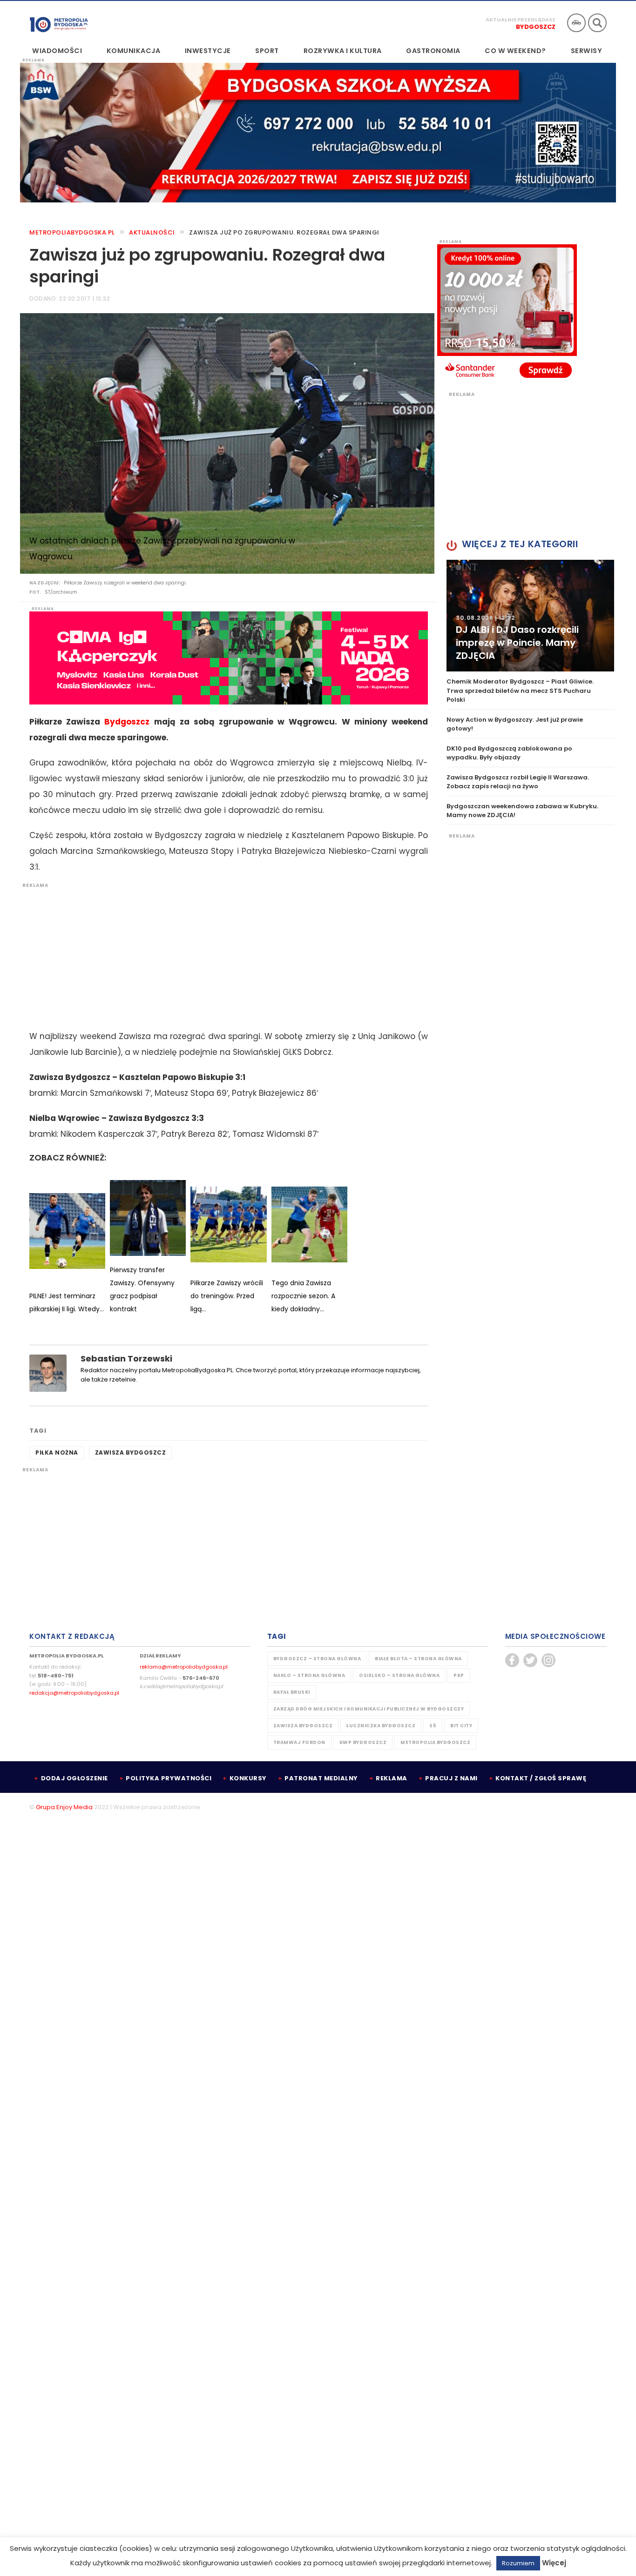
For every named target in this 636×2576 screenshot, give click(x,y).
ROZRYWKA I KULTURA (343, 51)
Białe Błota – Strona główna (418, 1659)
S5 (433, 1726)
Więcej (554, 2563)
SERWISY (587, 51)
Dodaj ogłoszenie (74, 1778)
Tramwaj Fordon (299, 1742)
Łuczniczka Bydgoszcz (381, 1726)
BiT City (461, 1726)
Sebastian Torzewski (126, 1358)
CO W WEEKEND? (515, 51)
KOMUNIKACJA (134, 51)
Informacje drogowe (576, 23)
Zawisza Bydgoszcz (131, 1452)
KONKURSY (248, 1778)
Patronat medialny (321, 1778)
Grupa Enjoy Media (64, 1807)
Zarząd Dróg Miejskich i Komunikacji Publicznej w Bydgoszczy (369, 1709)
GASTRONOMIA (433, 51)
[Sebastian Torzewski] (48, 1373)
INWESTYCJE (208, 51)
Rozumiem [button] (518, 2563)
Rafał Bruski (292, 1692)
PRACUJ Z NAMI (451, 1778)
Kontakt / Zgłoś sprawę (541, 1778)
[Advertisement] (224, 954)
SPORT (267, 51)
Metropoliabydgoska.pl (72, 232)
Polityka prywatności (169, 1778)
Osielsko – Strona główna (399, 1675)
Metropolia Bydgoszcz (435, 1742)
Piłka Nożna (57, 1452)
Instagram (548, 1660)
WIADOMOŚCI (57, 51)
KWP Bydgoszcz (363, 1742)
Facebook (512, 1660)
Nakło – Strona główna (309, 1675)
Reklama (392, 1778)
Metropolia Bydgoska (59, 22)
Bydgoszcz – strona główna (317, 1659)
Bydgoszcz (536, 27)
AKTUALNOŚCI (152, 232)
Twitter (530, 1660)
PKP (459, 1675)
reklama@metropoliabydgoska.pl (184, 1667)
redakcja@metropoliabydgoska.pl (74, 1693)
